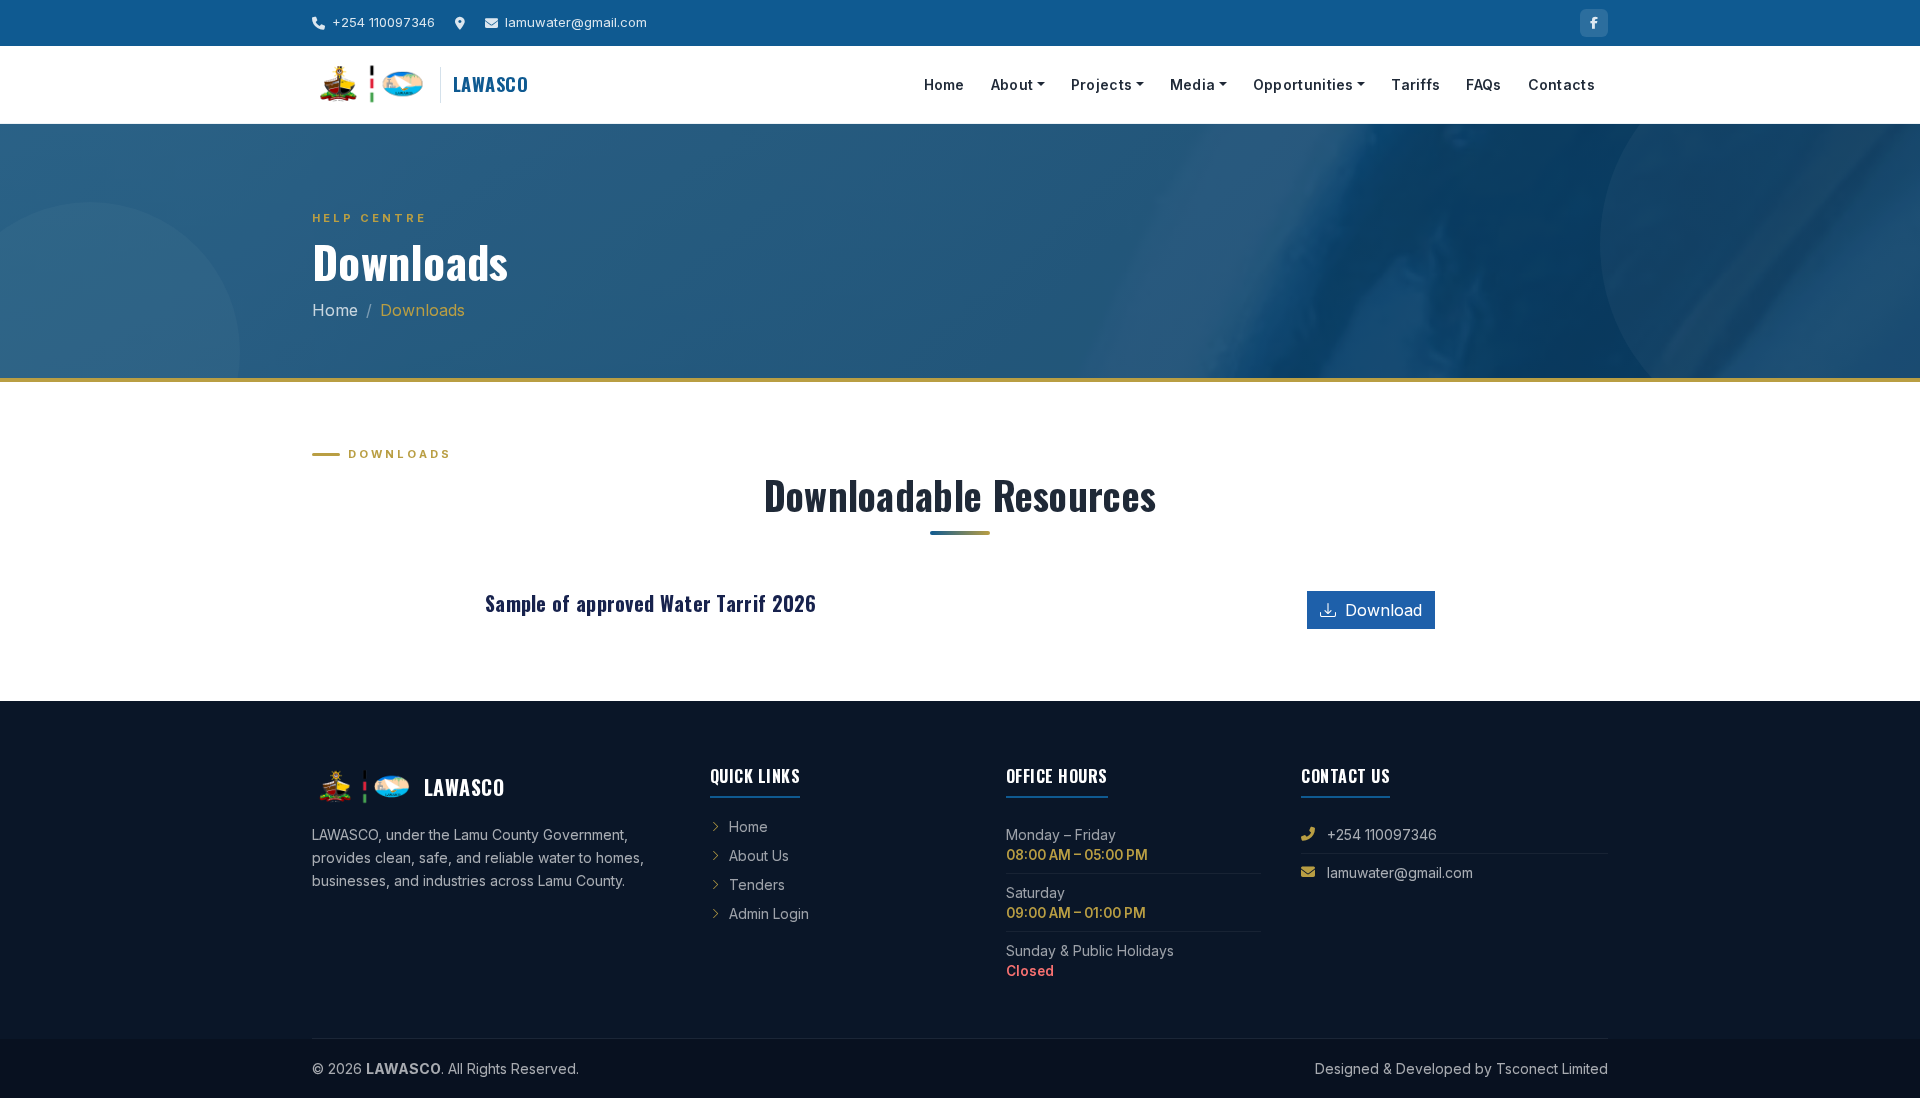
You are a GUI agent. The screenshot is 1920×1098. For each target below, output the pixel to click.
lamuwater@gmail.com (1400, 872)
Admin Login (769, 913)
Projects (1101, 84)
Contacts (1561, 84)
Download (1381, 610)
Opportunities (1303, 84)
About (1012, 84)
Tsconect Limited (1552, 1068)
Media (1193, 84)
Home (944, 84)
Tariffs (1415, 84)
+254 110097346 (1382, 834)
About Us (759, 855)
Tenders (757, 884)
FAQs (1483, 84)
